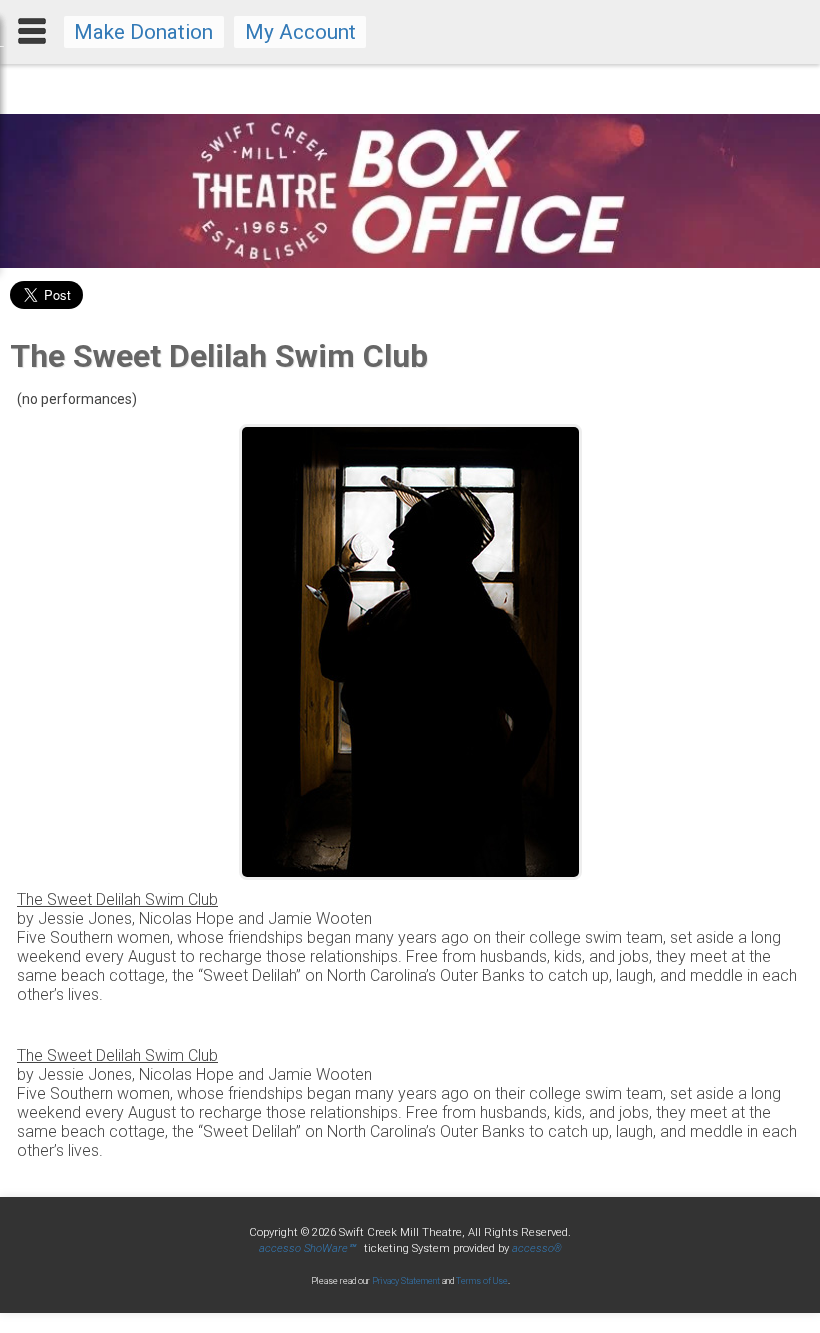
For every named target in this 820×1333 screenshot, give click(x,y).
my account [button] (300, 32)
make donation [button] (143, 32)
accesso (537, 1248)
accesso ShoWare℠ (307, 1248)
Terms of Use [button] (482, 1281)
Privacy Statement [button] (406, 1281)
